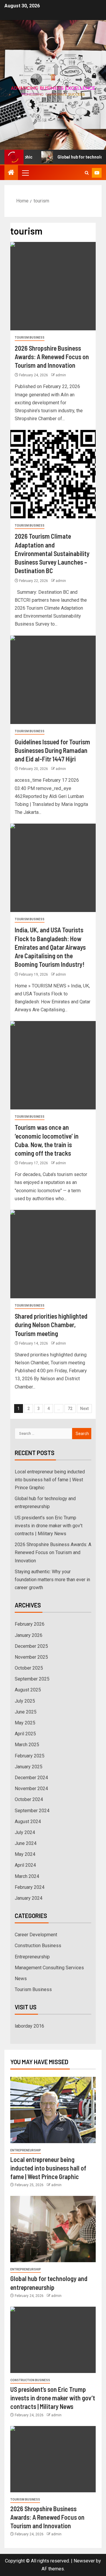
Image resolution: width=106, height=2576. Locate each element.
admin (61, 375)
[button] (25, 173)
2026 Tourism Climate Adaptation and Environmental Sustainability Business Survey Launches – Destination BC (52, 553)
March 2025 (27, 1745)
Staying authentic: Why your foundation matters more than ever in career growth (52, 1580)
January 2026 (29, 1635)
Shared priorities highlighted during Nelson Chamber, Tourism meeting (51, 1325)
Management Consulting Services (49, 1968)
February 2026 (30, 1624)
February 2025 (30, 1756)
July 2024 (25, 1832)
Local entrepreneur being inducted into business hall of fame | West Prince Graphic (50, 1480)
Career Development (36, 1935)
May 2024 (25, 1854)
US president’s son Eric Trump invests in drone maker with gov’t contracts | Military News (49, 1526)
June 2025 (26, 1712)
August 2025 (28, 1690)
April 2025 (25, 1734)
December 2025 (31, 1646)
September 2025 (32, 1679)
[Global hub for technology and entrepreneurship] (53, 2229)
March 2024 (27, 1876)
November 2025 (31, 1657)
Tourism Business (30, 338)
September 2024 (32, 1811)
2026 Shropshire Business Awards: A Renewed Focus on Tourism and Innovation (52, 357)
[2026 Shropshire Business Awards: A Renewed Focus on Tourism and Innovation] (53, 286)
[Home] (11, 173)
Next (84, 1409)
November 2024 (31, 1788)
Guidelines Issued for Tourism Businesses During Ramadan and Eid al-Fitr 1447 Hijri (52, 750)
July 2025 (25, 1701)
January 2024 (29, 1898)
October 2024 (29, 1799)
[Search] (87, 173)
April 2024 (25, 1865)
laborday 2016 (29, 2026)
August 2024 (28, 1821)
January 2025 (29, 1767)
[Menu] (25, 173)
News (21, 1979)
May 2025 (25, 1723)
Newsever (84, 2561)
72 (70, 1409)
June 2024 (26, 1843)
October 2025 (29, 1668)
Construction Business (38, 1946)
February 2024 (30, 1887)
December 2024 (31, 1778)
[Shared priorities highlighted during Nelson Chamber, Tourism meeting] (53, 1254)
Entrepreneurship (32, 1957)
